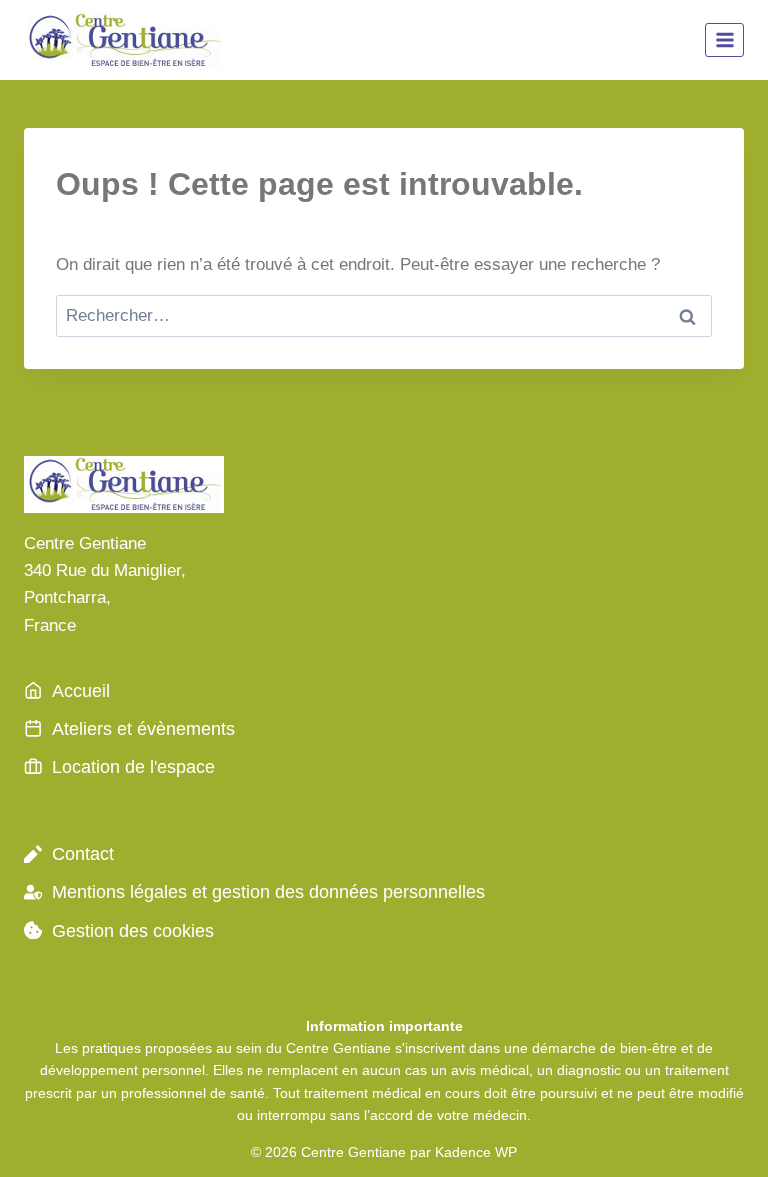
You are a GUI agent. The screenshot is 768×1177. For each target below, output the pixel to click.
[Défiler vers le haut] (717, 1136)
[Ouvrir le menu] (724, 39)
